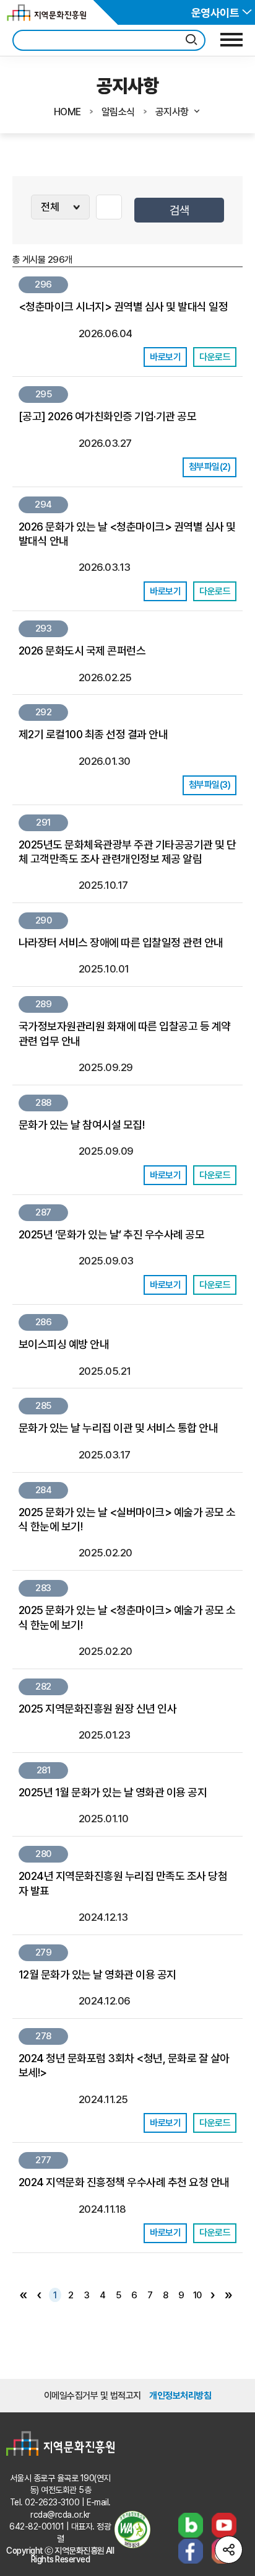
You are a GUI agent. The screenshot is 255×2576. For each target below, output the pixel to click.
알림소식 (118, 112)
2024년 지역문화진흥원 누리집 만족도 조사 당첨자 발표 (123, 1883)
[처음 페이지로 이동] (24, 2295)
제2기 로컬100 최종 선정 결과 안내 (93, 734)
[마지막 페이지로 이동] (229, 2295)
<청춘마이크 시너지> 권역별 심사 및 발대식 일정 (123, 307)
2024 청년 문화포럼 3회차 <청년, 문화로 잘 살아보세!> (124, 2065)
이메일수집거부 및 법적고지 (93, 2396)
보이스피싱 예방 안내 (64, 1344)
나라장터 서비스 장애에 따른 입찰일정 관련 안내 (121, 942)
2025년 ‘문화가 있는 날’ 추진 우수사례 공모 (111, 1234)
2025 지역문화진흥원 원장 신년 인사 (97, 1709)
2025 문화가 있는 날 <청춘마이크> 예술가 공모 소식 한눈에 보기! (127, 1617)
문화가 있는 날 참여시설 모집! (81, 1125)
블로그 (191, 2525)
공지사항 (172, 112)
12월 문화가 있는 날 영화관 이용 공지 (97, 1974)
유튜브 (224, 2525)
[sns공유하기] (229, 2550)
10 (197, 2295)
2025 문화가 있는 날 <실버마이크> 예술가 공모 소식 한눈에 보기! (127, 1519)
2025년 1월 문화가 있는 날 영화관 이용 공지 (113, 1792)
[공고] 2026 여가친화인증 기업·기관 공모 (107, 416)
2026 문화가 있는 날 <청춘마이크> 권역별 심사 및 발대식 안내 (127, 534)
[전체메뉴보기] (231, 40)
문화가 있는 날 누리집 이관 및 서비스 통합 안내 (118, 1428)
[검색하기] (191, 40)
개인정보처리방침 (180, 2396)
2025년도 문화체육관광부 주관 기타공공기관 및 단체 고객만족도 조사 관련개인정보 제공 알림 (127, 852)
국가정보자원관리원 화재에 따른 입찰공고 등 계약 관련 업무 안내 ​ (125, 1033)
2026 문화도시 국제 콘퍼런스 (82, 651)
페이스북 (191, 2551)
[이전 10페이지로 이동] (40, 2295)
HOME (67, 112)
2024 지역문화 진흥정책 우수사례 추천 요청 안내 (124, 2182)
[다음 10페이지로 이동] (213, 2295)
